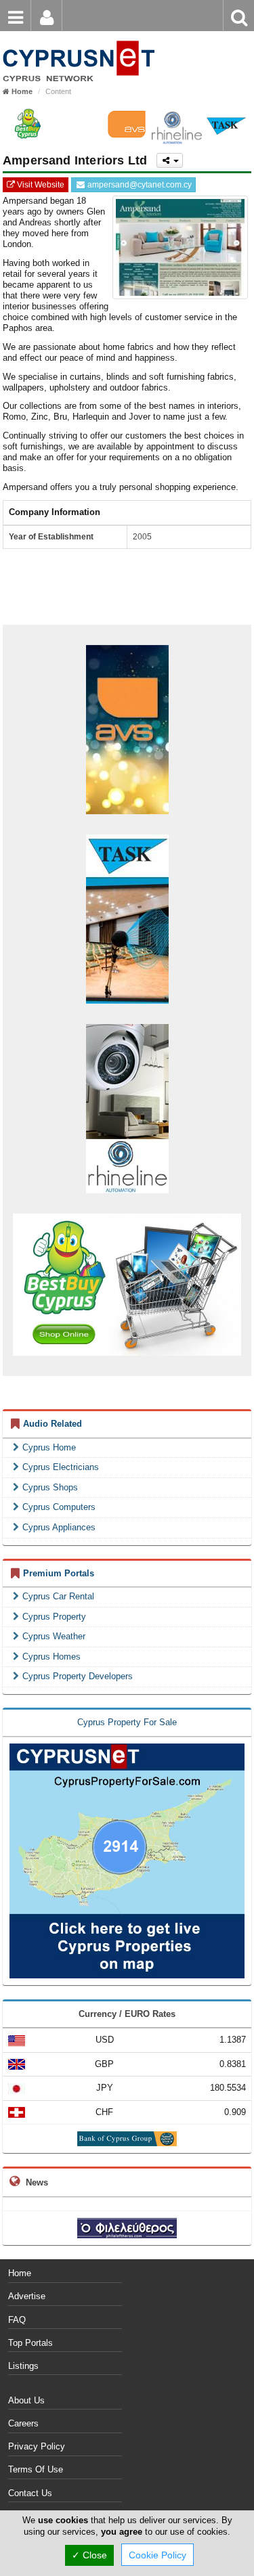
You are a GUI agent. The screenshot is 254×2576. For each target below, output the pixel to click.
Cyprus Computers (59, 1507)
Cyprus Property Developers (78, 1676)
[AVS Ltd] (127, 729)
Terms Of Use (36, 2469)
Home (20, 2273)
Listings (23, 2366)
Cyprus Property (54, 1617)
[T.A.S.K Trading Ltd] (127, 918)
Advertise (27, 2296)
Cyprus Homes (51, 1657)
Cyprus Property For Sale (127, 1722)
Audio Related (52, 1424)
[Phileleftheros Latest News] (127, 2227)
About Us (26, 2400)
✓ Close (89, 2555)
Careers (23, 2423)
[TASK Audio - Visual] (226, 124)
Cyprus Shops (50, 1487)
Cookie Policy (157, 2555)
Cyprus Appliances (59, 1527)
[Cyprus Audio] (78, 40)
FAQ (17, 2320)
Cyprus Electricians (61, 1467)
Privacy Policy (37, 2446)
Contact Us (30, 2493)
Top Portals (30, 2343)
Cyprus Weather (54, 1636)
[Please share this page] (169, 160)
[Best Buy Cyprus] (28, 124)
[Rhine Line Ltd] (127, 1108)
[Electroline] (77, 124)
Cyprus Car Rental (58, 1596)
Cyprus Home (49, 1447)
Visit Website (40, 185)
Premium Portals (59, 1573)
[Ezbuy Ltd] (127, 1285)
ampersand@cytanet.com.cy (139, 185)
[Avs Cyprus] (127, 124)
